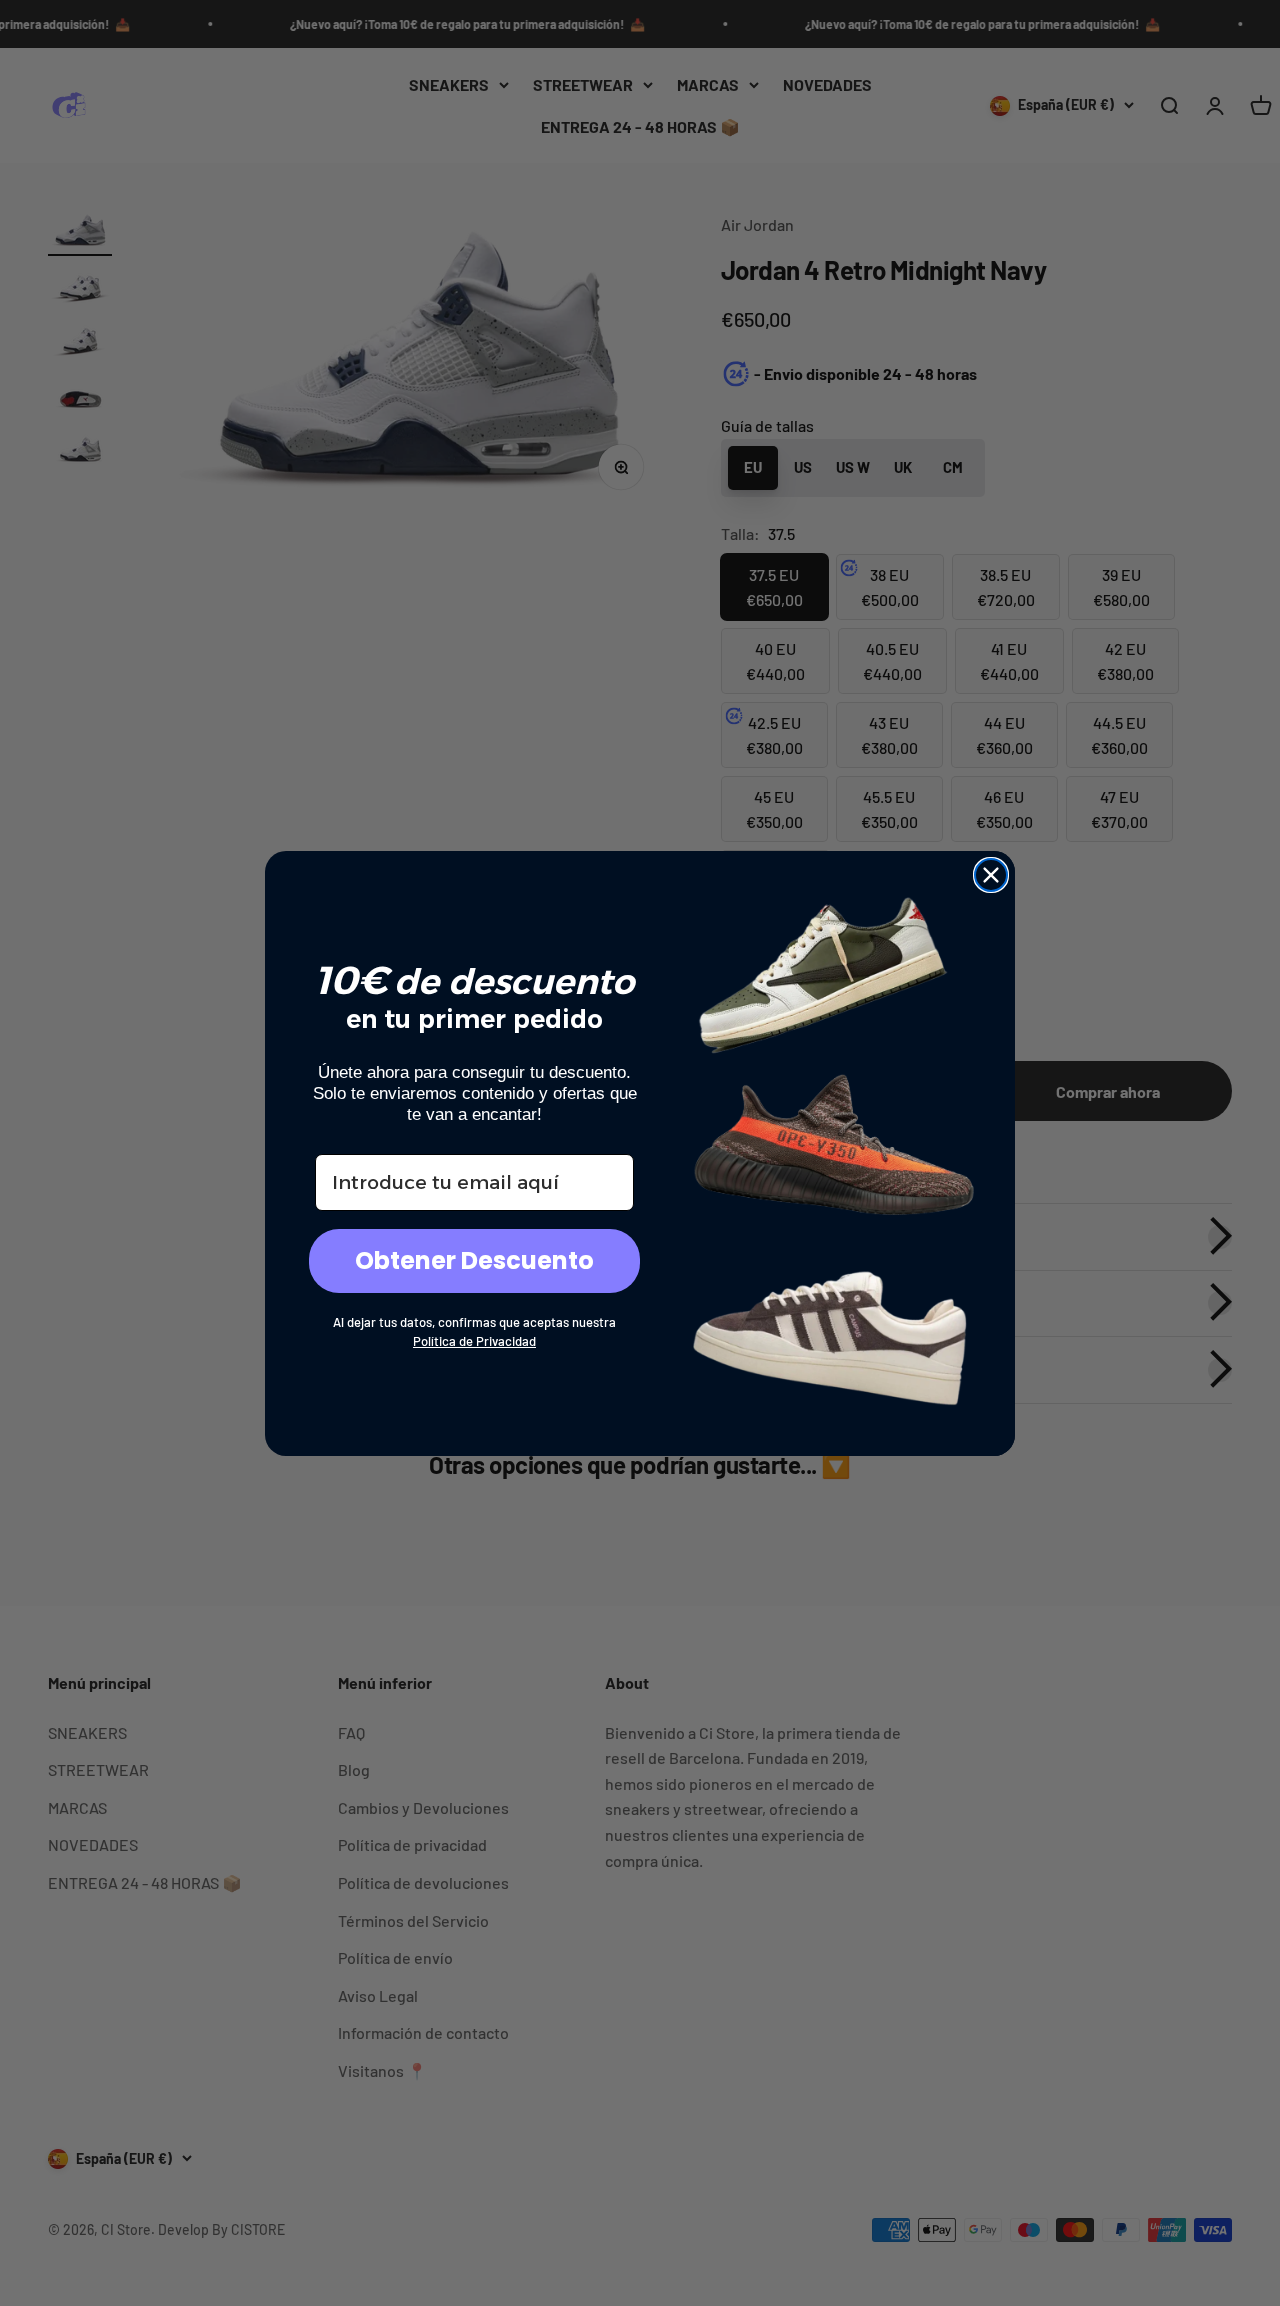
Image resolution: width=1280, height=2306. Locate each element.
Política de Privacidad (474, 1341)
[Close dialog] (991, 875)
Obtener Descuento (474, 1260)
